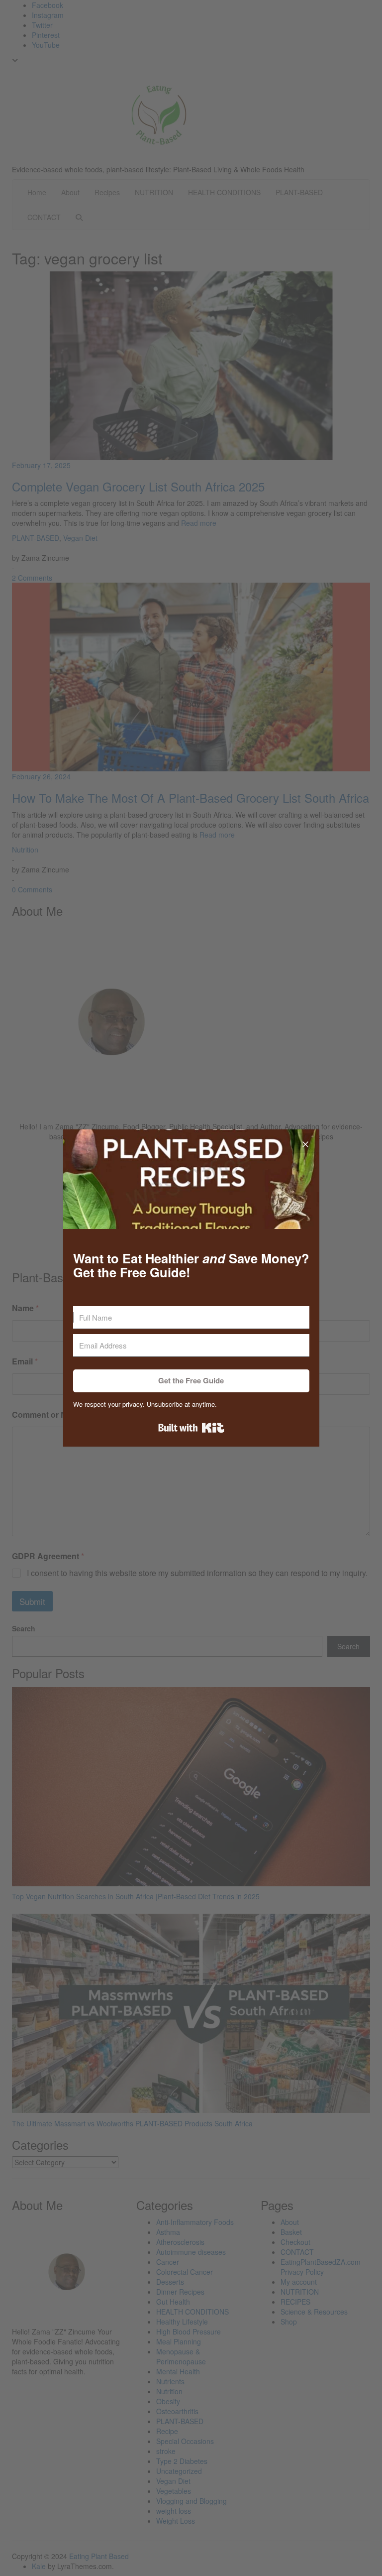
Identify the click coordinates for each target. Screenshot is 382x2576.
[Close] (305, 1143)
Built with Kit (191, 1428)
